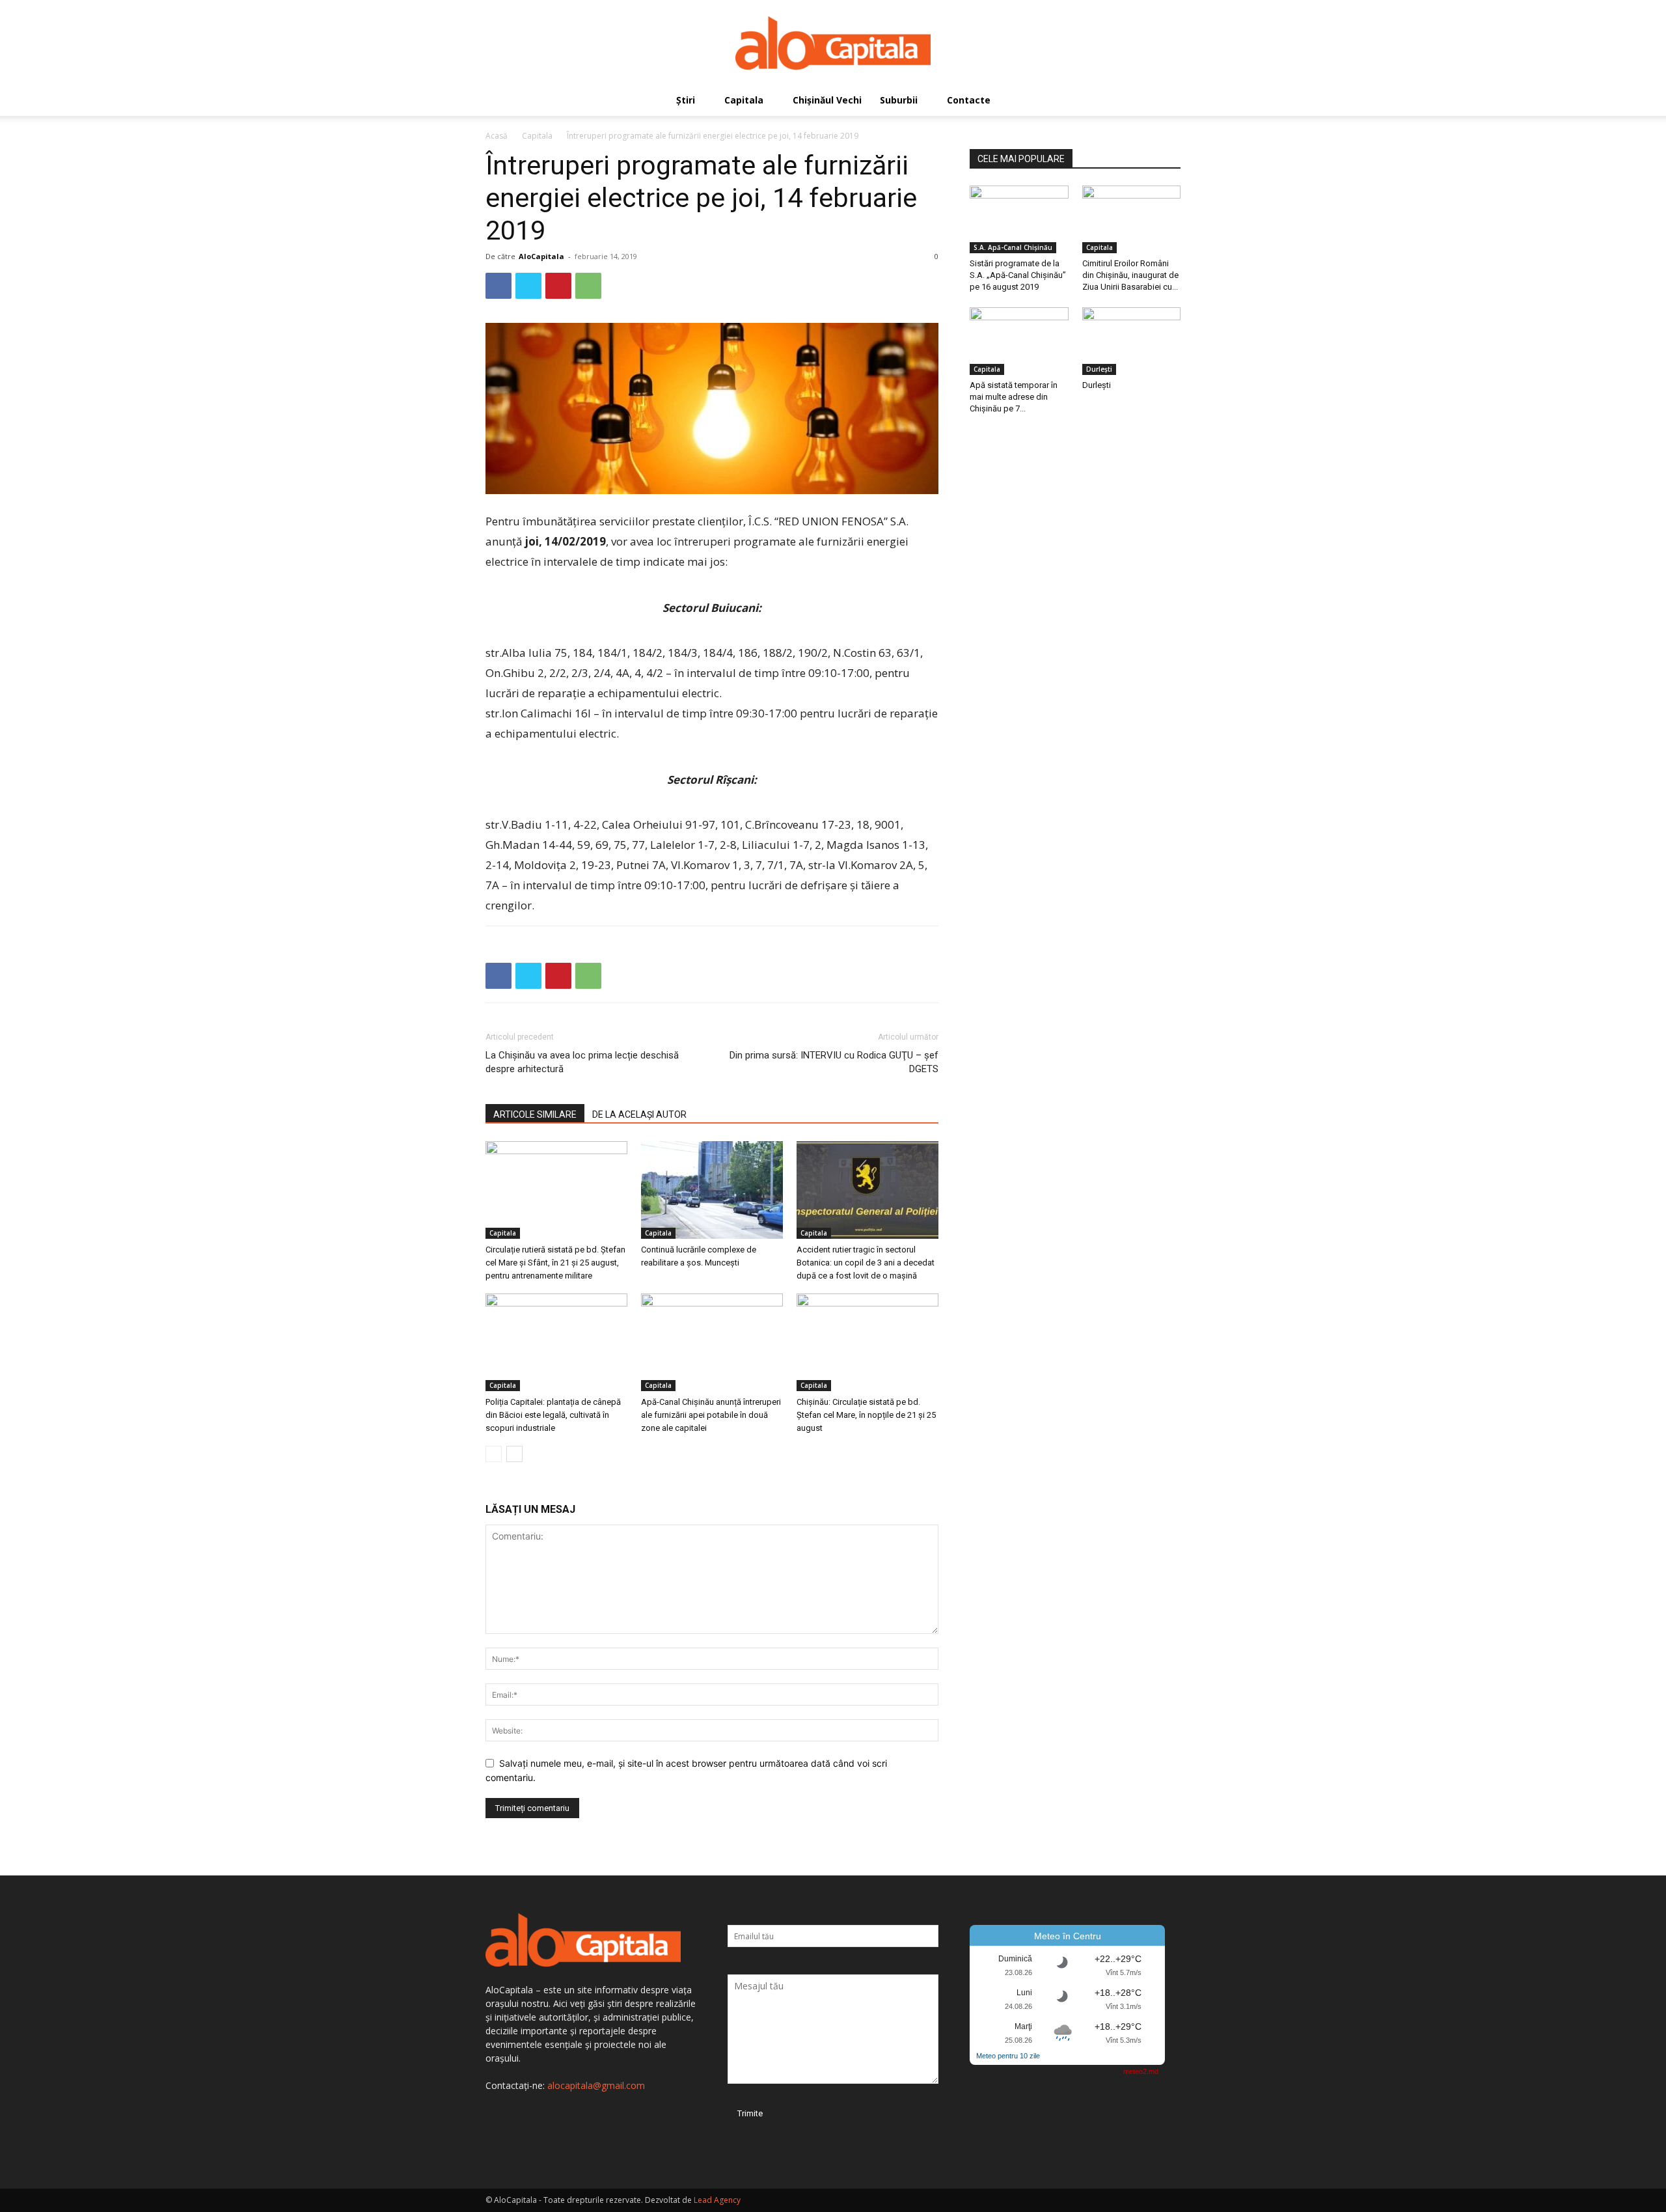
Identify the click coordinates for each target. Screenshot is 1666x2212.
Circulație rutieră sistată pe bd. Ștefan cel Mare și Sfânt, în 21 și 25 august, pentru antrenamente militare (555, 1263)
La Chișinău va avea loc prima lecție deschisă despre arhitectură (582, 1062)
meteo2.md (1141, 2071)
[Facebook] (498, 286)
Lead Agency (717, 2200)
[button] (1165, 101)
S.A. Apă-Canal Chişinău (1013, 247)
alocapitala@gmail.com (596, 2085)
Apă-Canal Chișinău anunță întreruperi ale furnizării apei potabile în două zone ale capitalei (711, 1415)
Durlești (1099, 369)
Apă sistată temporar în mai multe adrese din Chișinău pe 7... (1014, 397)
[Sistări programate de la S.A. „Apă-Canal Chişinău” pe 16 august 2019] (1019, 219)
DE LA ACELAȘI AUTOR (639, 1114)
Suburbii (899, 100)
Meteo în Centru (1068, 1936)
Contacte (969, 100)
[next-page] (514, 1454)
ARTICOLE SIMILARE (535, 1114)
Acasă (497, 136)
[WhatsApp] (588, 286)
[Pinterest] (558, 286)
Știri (686, 100)
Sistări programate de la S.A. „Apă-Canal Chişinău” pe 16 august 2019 (1018, 275)
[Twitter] (528, 286)
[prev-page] (494, 1454)
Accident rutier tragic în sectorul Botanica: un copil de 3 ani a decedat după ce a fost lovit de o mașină (866, 1263)
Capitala (744, 100)
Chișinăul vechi (827, 100)
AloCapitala (541, 256)
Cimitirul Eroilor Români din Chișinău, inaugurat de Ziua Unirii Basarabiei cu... (1130, 275)
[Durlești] (1132, 341)
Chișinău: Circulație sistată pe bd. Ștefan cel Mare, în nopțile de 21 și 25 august (866, 1415)
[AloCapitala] (833, 43)
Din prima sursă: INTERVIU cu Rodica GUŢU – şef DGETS (834, 1062)
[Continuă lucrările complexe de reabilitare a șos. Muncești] (712, 1190)
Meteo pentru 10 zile (1008, 2056)
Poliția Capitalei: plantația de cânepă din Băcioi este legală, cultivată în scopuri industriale (553, 1415)
